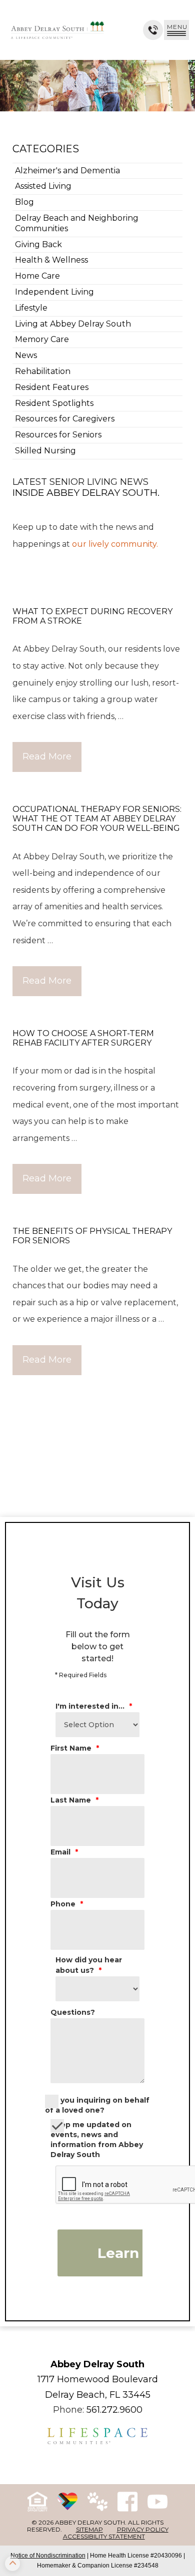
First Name (75, 1748)
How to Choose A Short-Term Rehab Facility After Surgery (83, 1038)
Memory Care (42, 339)
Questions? (73, 2012)
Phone (67, 1904)
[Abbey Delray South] (57, 30)
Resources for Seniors (58, 435)
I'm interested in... (94, 1706)
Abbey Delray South (97, 2364)
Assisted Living (43, 186)
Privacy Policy (143, 2529)
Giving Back (38, 244)
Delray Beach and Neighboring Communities (77, 223)
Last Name (74, 1800)
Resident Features (52, 387)
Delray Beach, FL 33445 (98, 2395)
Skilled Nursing (45, 451)
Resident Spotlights (54, 403)
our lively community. (115, 544)
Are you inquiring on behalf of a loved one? (97, 2105)
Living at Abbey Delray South (73, 324)
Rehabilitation (43, 371)
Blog (24, 202)
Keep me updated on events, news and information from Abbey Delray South (97, 2140)
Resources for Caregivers (65, 419)
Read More (47, 756)
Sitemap (89, 2529)
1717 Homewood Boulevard (98, 2379)
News (26, 355)
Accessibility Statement (104, 2536)
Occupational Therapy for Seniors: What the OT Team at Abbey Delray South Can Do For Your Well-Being (97, 819)
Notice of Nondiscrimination (48, 2556)
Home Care (37, 276)
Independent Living (54, 292)
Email (64, 1852)
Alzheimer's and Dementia (67, 171)
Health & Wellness (51, 260)
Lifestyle (31, 308)
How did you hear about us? (89, 1965)
